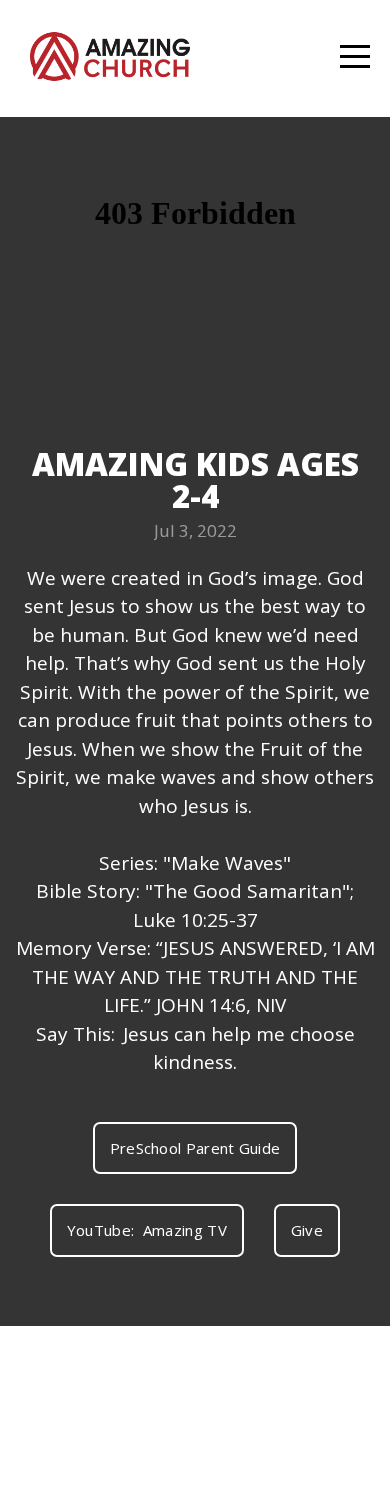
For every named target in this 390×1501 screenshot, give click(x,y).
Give (307, 1230)
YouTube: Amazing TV (147, 1230)
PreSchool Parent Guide (195, 1148)
